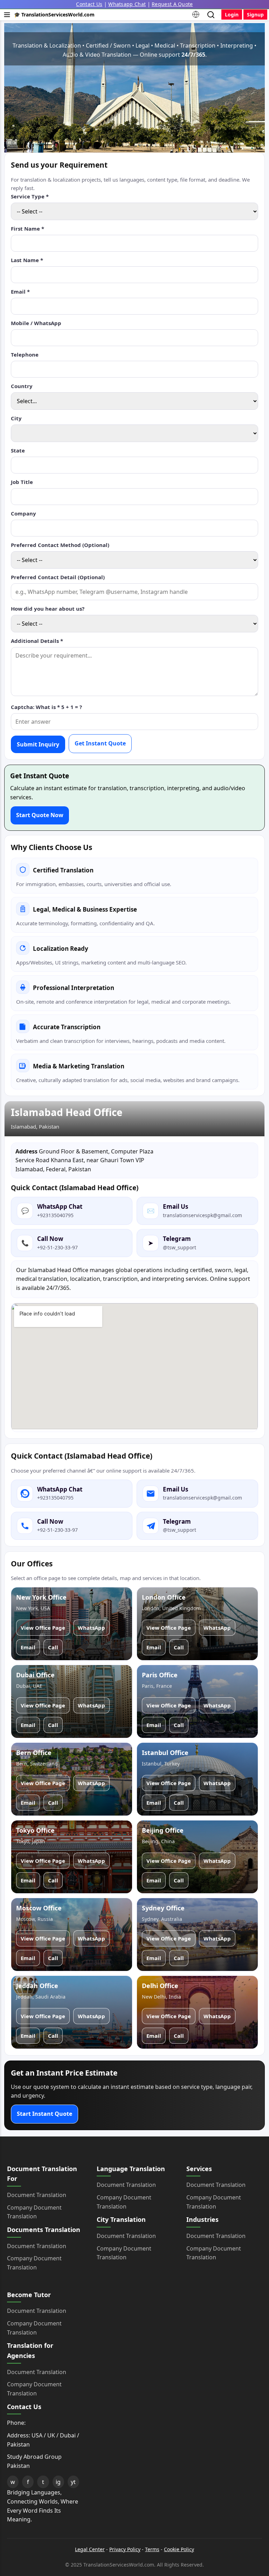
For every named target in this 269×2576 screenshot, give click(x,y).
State (18, 450)
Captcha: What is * (46, 707)
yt (73, 2482)
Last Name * (27, 260)
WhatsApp (91, 1628)
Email (28, 1647)
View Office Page (43, 1628)
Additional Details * (37, 641)
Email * (20, 292)
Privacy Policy (125, 2549)
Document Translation (37, 2195)
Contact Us (89, 4)
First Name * (27, 229)
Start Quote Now (40, 815)
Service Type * (30, 196)
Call (53, 1647)
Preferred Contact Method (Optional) (60, 545)
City (16, 418)
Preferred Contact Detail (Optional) (58, 577)
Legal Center (90, 2549)
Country (22, 386)
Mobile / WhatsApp (36, 323)
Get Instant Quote (100, 743)
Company (23, 513)
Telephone (25, 355)
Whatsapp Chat (127, 4)
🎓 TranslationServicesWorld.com (54, 15)
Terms (152, 2549)
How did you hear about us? (48, 609)
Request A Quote (172, 4)
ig (58, 2482)
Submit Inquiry (38, 744)
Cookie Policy (179, 2549)
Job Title (22, 482)
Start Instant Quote (44, 2114)
